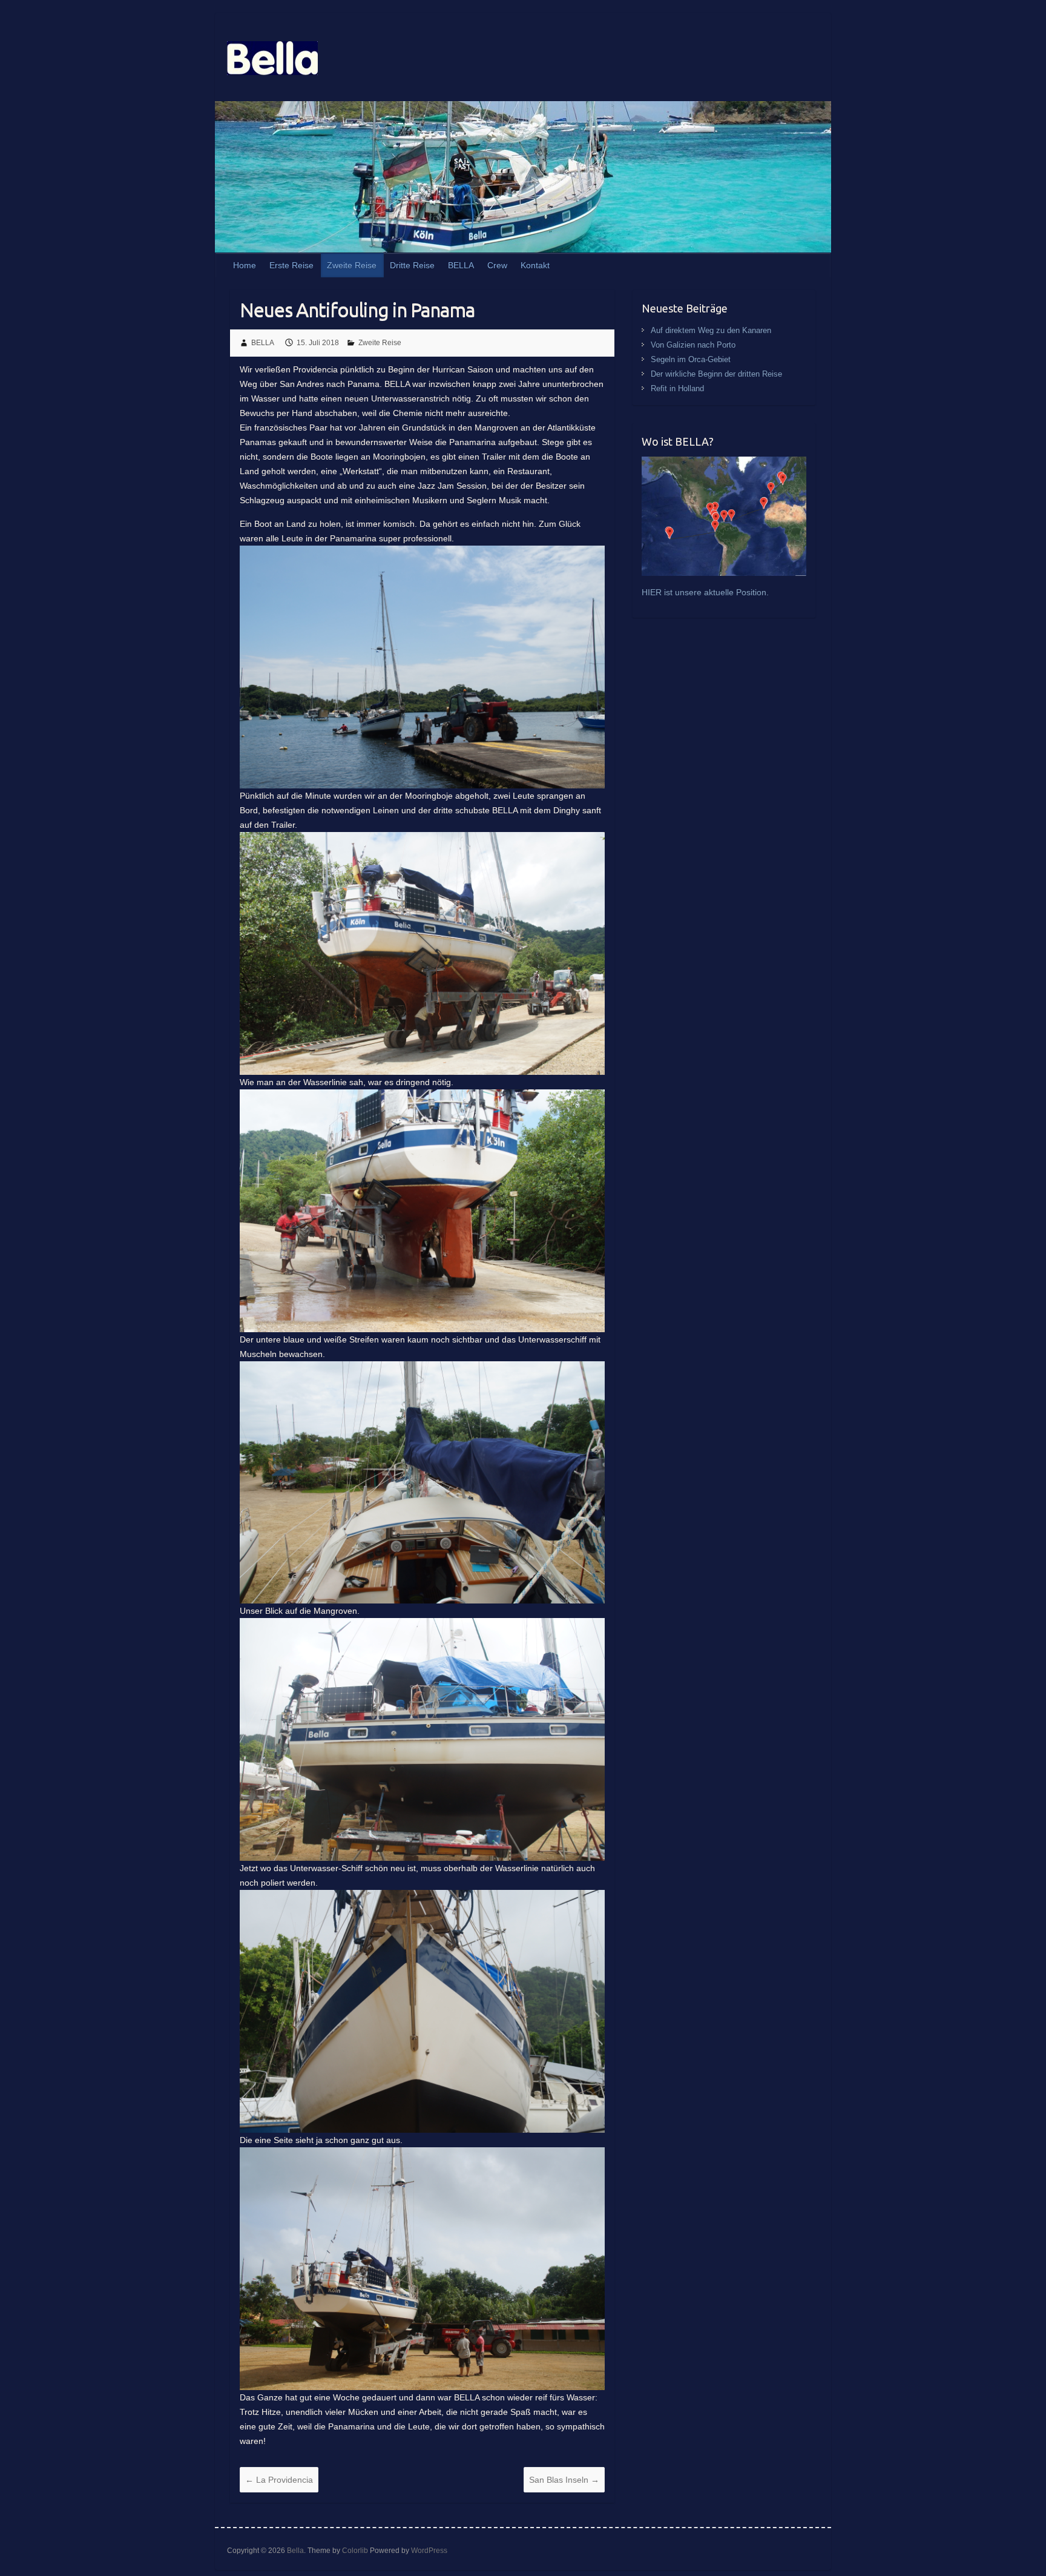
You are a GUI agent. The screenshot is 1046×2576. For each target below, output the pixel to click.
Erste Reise (291, 265)
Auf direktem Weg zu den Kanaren (711, 330)
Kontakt (535, 265)
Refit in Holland (677, 388)
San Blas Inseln (564, 2480)
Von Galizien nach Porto (693, 345)
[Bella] (272, 61)
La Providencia (279, 2480)
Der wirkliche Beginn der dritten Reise (716, 374)
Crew (497, 265)
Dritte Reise (412, 265)
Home (245, 265)
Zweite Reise (352, 265)
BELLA (461, 265)
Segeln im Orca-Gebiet (691, 359)
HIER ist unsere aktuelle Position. (705, 592)
